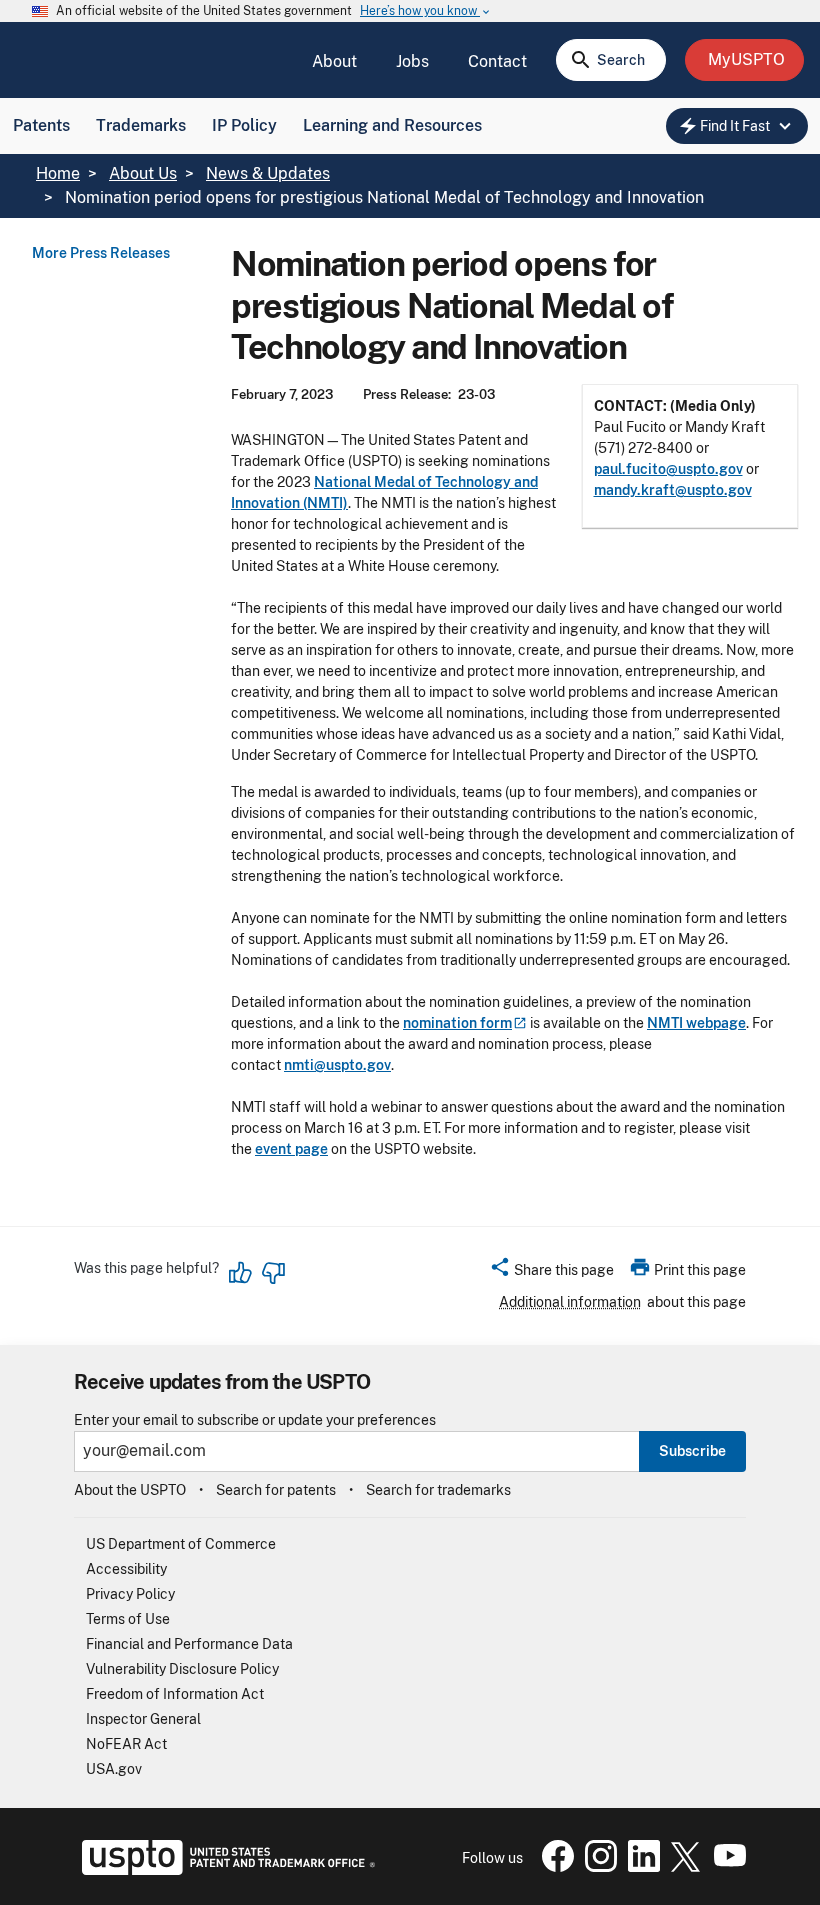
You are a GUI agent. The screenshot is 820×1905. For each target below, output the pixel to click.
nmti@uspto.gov (337, 1065)
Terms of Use (128, 1619)
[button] (551, 1273)
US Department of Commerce (181, 1544)
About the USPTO (130, 1490)
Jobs (412, 61)
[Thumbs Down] (273, 1273)
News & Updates (268, 173)
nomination (457, 1023)
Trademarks (141, 125)
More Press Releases (101, 253)
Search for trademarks (438, 1490)
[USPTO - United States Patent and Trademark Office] (224, 1870)
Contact (497, 61)
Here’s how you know (426, 11)
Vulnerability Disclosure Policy (182, 1669)
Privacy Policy (130, 1594)
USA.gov (114, 1769)
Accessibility (126, 1569)
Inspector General (143, 1719)
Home (58, 173)
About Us (143, 173)
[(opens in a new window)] (597, 1867)
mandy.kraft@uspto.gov (673, 490)
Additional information (570, 1302)
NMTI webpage (696, 1023)
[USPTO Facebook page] (554, 1867)
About (334, 61)
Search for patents (276, 1490)
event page (291, 1149)
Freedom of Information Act (175, 1694)
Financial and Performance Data (189, 1644)
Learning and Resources (392, 125)
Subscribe (692, 1451)
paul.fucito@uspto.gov (668, 469)
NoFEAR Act (126, 1744)
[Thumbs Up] (241, 1273)
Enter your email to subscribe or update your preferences (255, 1420)
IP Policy (244, 125)
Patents (41, 125)
